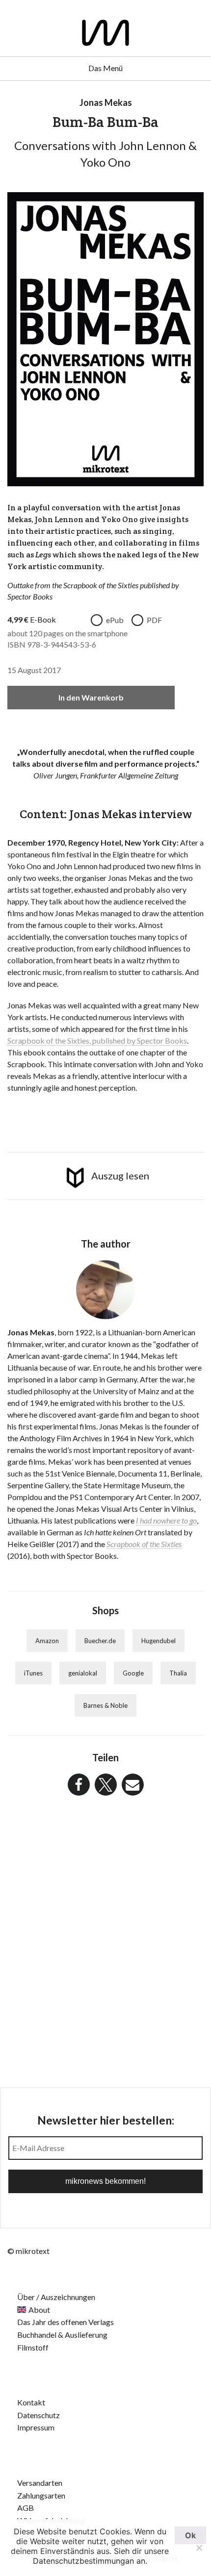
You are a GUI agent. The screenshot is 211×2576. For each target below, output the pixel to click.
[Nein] (199, 2548)
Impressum (36, 2427)
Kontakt (31, 2402)
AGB (26, 2508)
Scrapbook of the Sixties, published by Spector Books (97, 1040)
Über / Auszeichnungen (56, 2297)
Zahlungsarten (41, 2495)
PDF (154, 620)
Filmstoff (33, 2347)
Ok (190, 2535)
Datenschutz (39, 2415)
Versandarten (40, 2483)
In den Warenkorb (91, 697)
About (39, 2310)
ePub (115, 620)
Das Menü (105, 68)
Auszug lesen (120, 1175)
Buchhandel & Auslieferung (62, 2335)
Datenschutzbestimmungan (83, 2561)
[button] (79, 1785)
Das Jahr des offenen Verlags (66, 2322)
